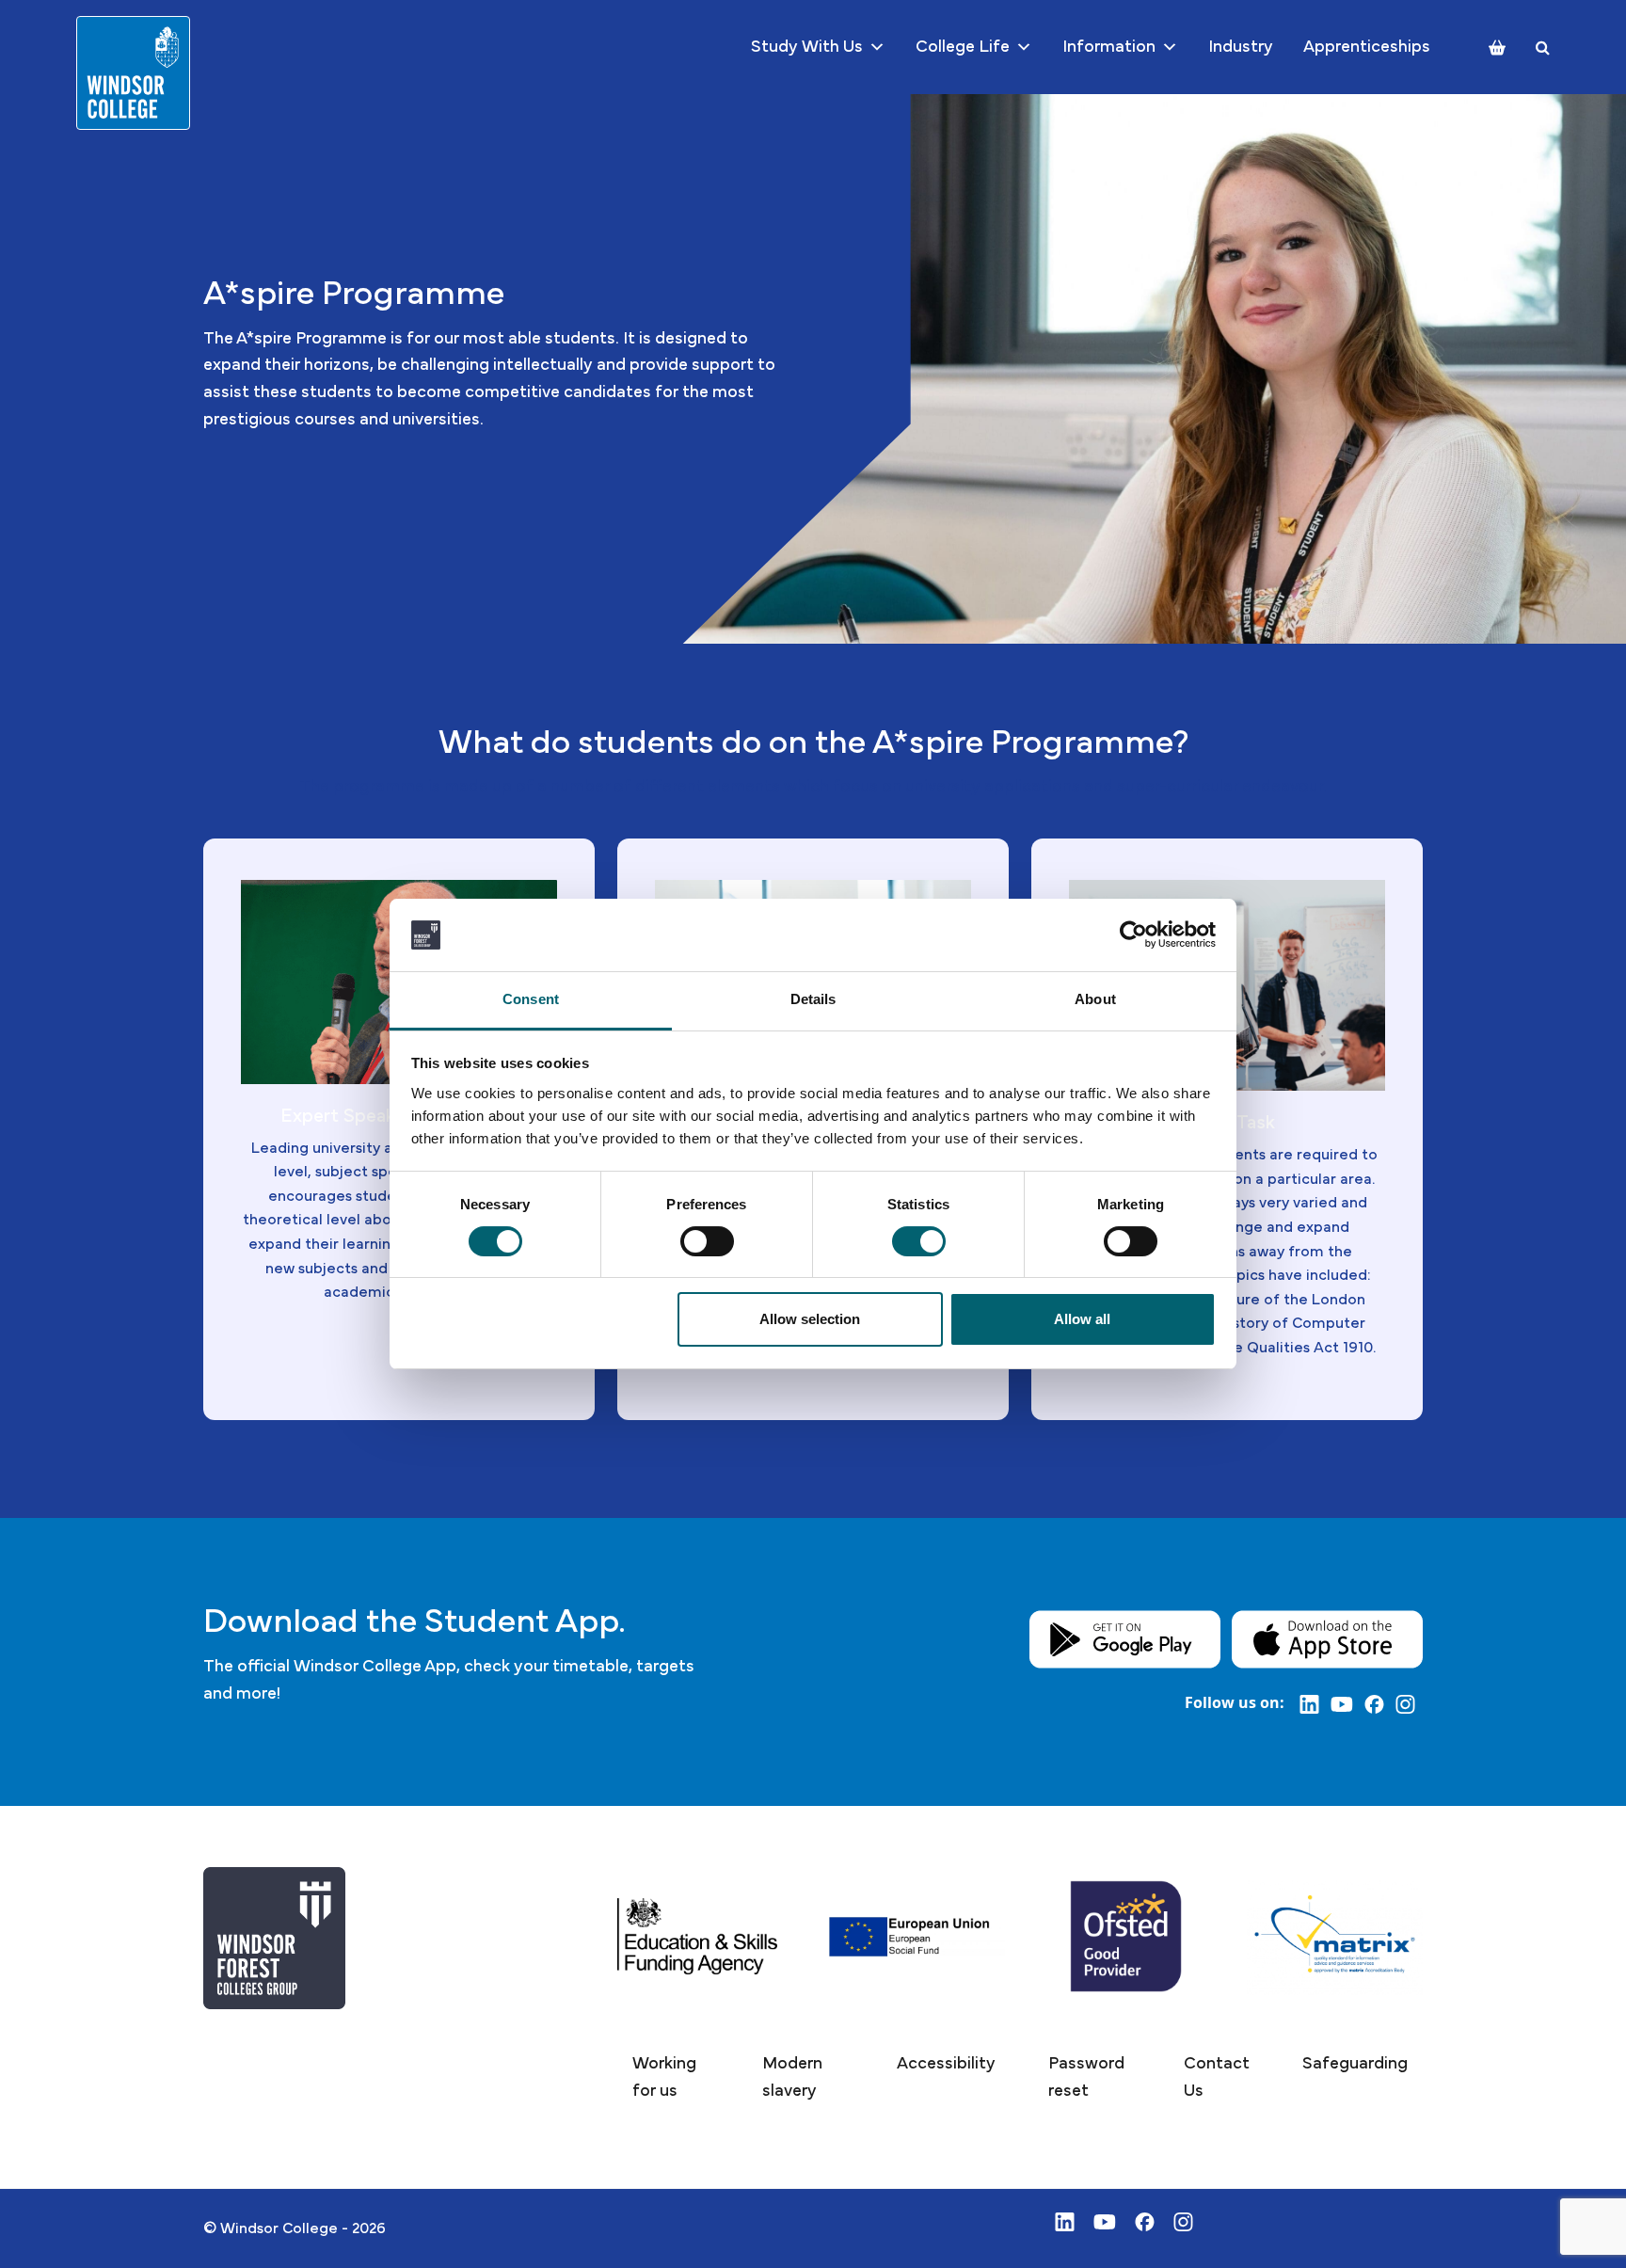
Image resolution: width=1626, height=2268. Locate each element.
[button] (671, 2078)
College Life (963, 47)
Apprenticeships (1367, 47)
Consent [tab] (531, 999)
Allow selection (810, 1319)
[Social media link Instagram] (1409, 1703)
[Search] (1543, 48)
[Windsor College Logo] (133, 73)
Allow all (1082, 1319)
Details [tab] (813, 999)
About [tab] (1095, 999)
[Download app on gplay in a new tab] (1125, 1638)
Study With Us (807, 47)
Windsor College (279, 2228)
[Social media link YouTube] (1347, 1703)
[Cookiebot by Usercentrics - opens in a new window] (1133, 934)
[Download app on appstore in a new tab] (1327, 1638)
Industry (1241, 47)
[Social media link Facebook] (1380, 1703)
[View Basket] (1497, 48)
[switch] (707, 1241)
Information (1109, 47)
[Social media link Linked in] (1315, 1703)
